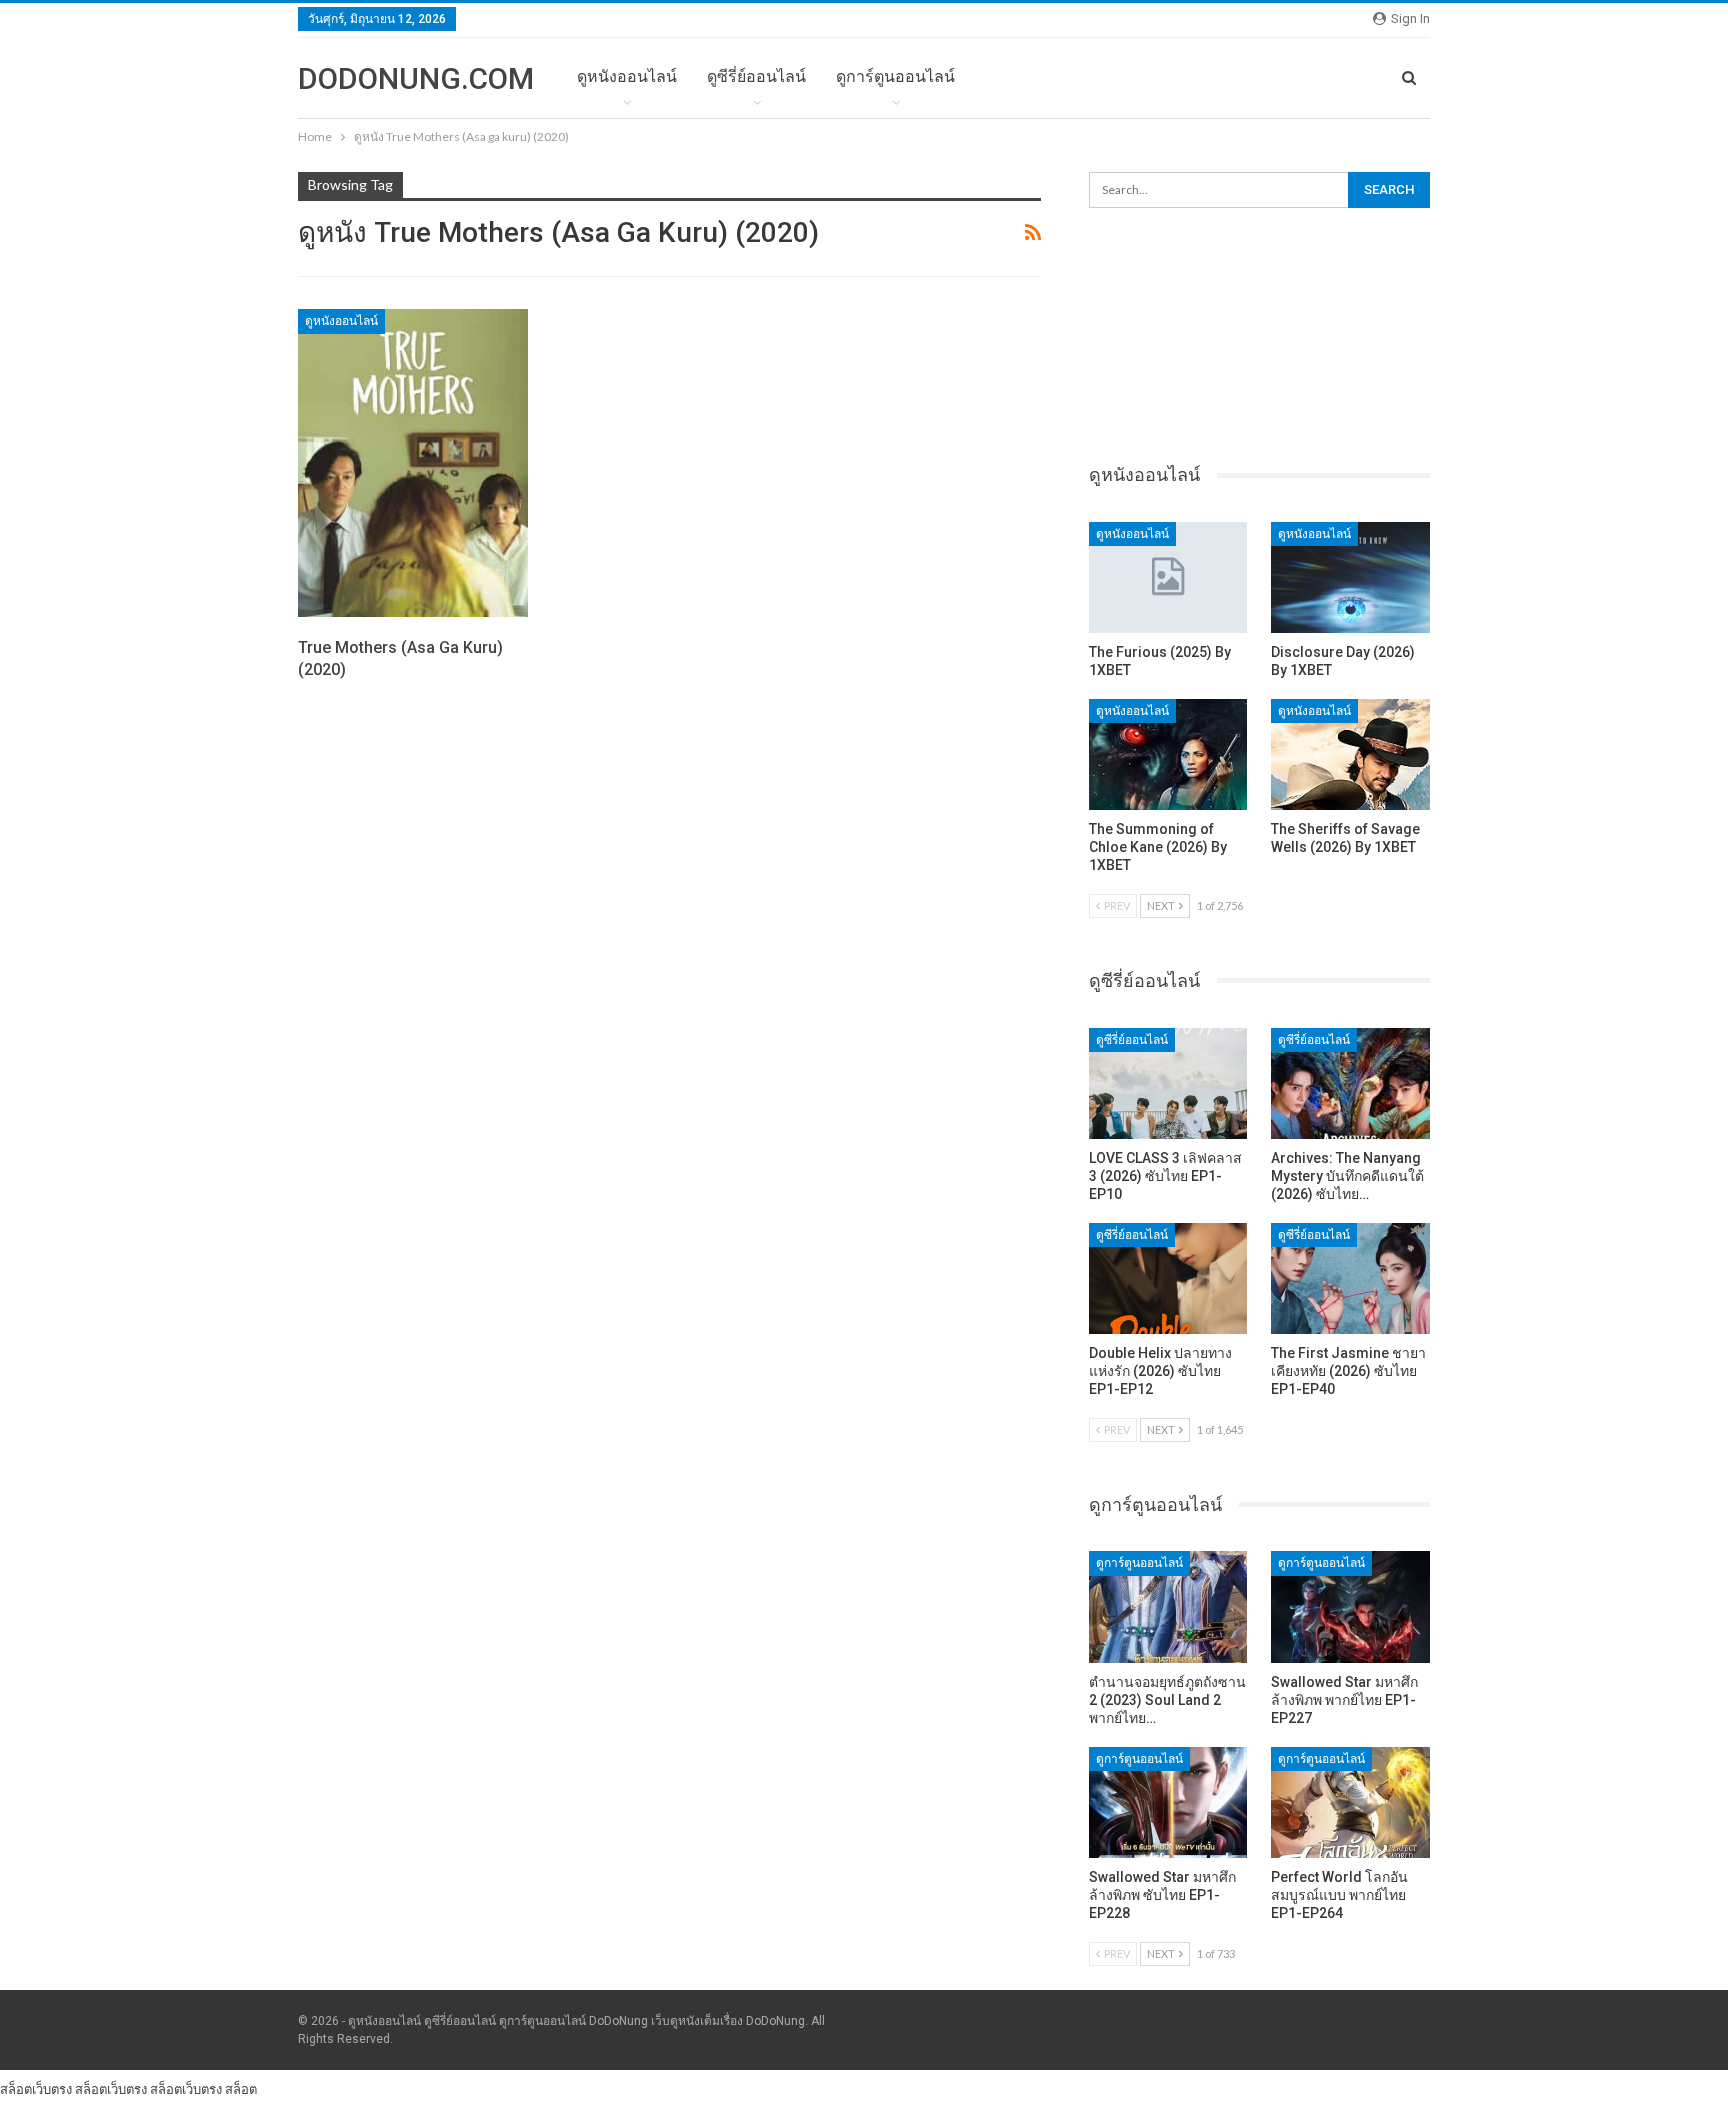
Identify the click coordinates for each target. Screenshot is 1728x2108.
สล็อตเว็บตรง (36, 2089)
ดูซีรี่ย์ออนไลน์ (756, 76)
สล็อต (241, 2089)
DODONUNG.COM (416, 78)
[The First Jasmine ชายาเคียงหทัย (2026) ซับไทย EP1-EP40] (1350, 1278)
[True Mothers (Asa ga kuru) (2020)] (413, 463)
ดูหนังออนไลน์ (627, 76)
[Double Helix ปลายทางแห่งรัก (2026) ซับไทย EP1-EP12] (1168, 1278)
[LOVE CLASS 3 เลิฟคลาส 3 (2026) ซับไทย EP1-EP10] (1168, 1083)
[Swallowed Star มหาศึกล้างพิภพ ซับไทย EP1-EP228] (1168, 1802)
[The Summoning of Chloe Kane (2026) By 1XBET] (1168, 754)
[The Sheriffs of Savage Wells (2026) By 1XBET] (1350, 754)
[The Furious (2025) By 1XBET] (1168, 577)
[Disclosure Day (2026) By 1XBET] (1350, 577)
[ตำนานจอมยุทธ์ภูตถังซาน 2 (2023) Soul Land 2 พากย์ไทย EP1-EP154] (1168, 1606)
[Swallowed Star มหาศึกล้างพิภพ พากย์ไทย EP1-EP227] (1350, 1606)
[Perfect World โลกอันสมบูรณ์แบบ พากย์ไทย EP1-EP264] (1350, 1802)
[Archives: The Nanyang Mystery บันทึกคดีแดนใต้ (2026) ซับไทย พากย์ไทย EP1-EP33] (1350, 1083)
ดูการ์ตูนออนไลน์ (895, 76)
